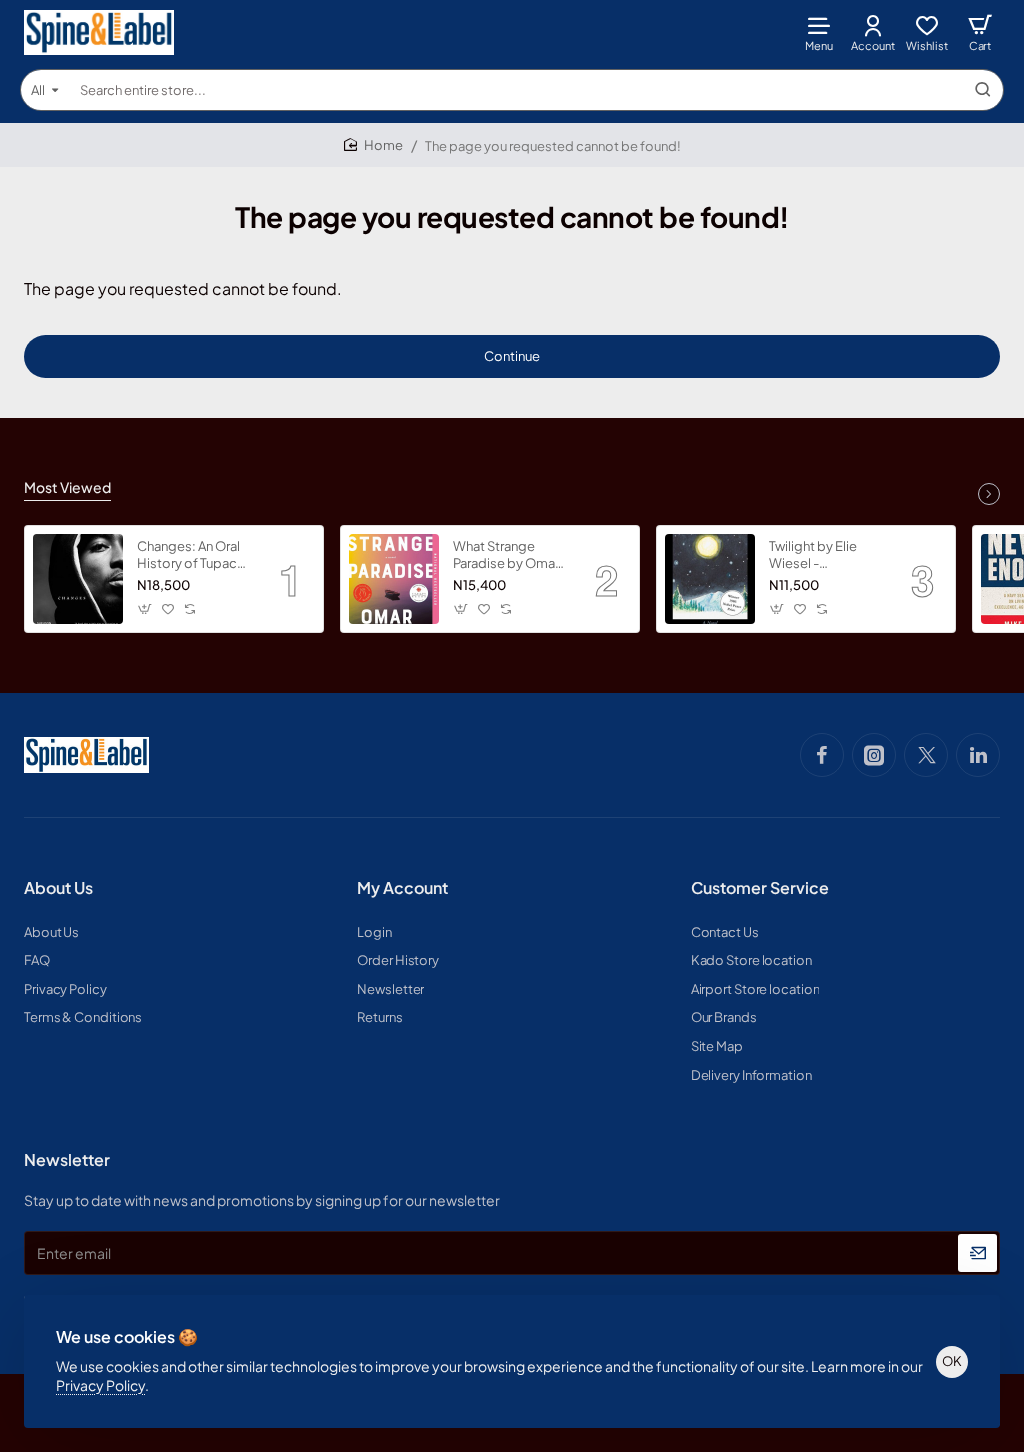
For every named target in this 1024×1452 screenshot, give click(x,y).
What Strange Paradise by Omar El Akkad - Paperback (506, 555)
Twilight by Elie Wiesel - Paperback (813, 555)
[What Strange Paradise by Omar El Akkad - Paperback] (394, 579)
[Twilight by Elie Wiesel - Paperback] (710, 579)
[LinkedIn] (978, 755)
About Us (58, 888)
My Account (402, 888)
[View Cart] (980, 32)
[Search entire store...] (983, 90)
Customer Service (760, 888)
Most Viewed (67, 487)
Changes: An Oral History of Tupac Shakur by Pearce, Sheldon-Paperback (190, 555)
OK (952, 1361)
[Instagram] (874, 755)
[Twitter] (926, 755)
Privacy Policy (100, 1385)
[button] (145, 609)
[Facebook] (822, 755)
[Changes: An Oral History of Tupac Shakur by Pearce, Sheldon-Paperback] (78, 579)
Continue (512, 356)
